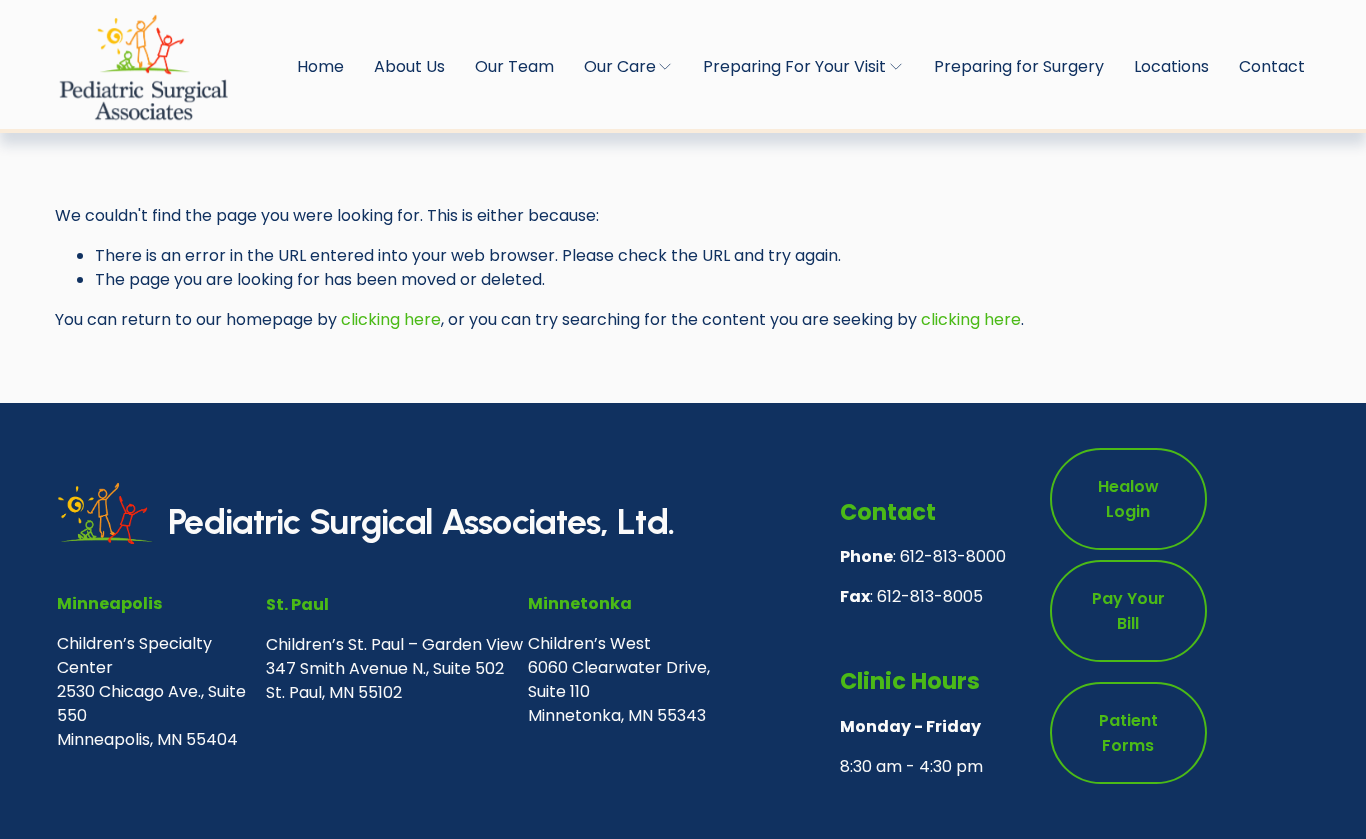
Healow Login (1128, 499)
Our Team (514, 66)
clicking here (391, 319)
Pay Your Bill (1128, 611)
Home (320, 66)
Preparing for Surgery (1019, 66)
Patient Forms (1128, 733)
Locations (1171, 66)
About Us (409, 66)
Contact (1272, 66)
